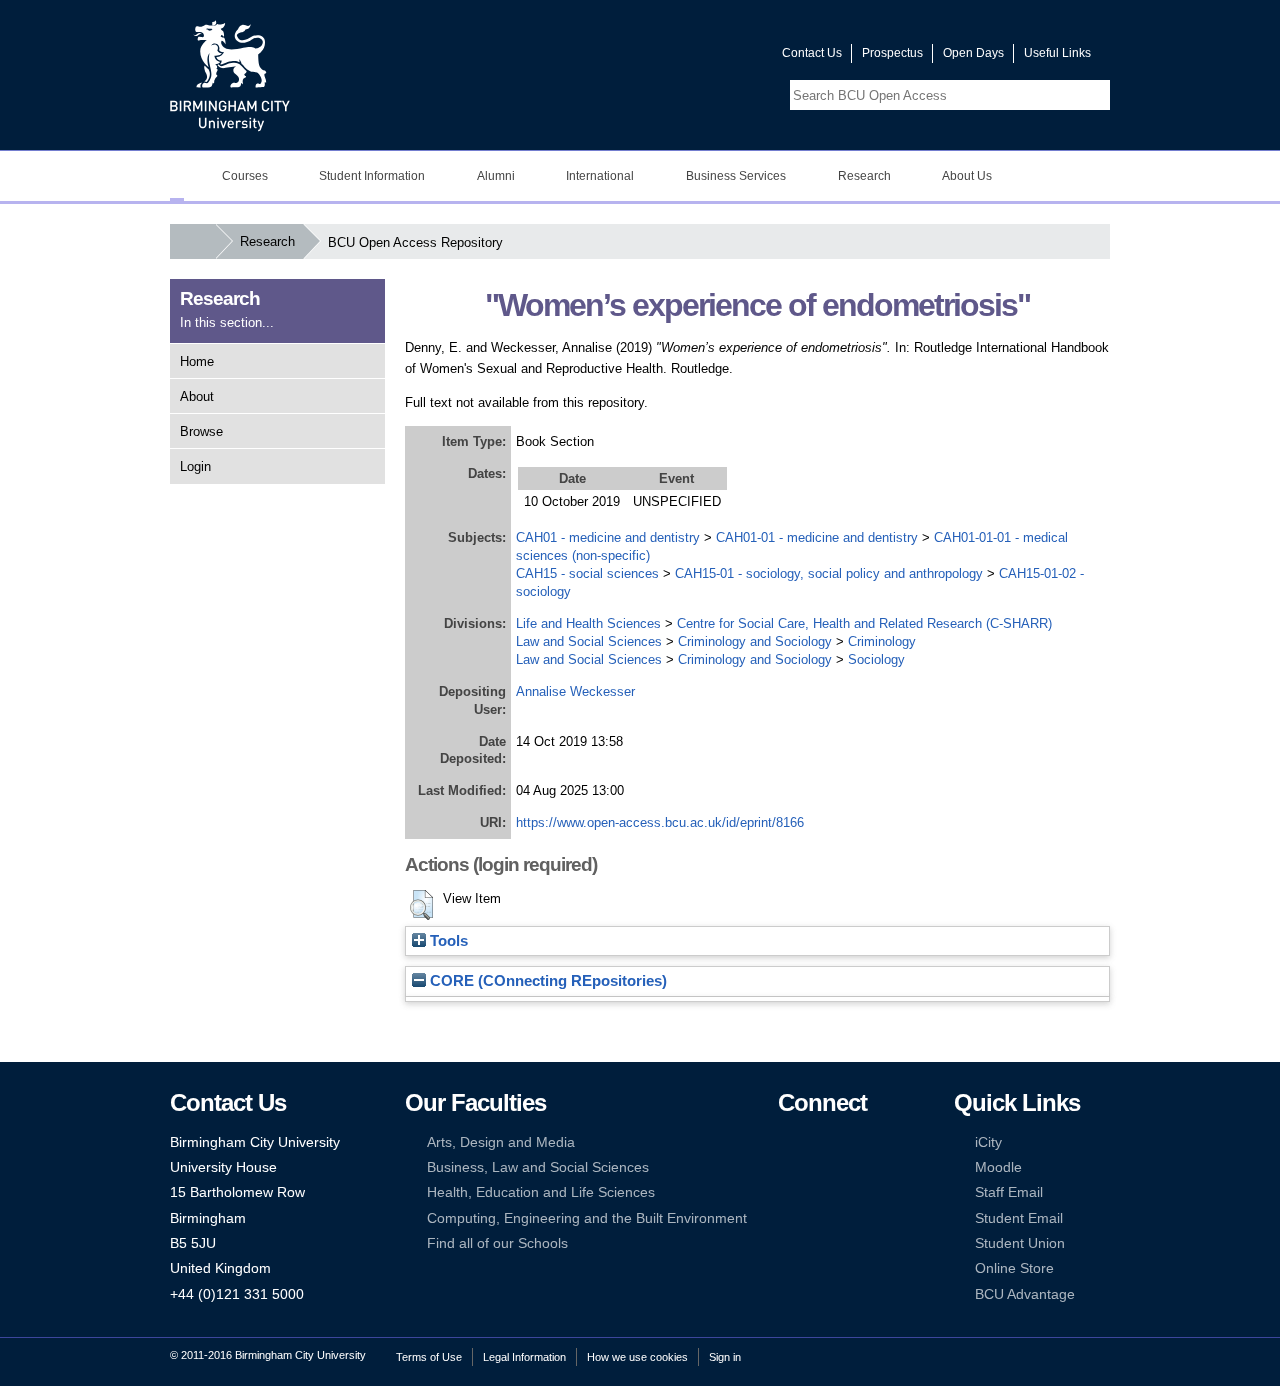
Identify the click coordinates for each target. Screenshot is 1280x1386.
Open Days (973, 53)
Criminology (882, 641)
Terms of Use (429, 1357)
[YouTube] (848, 1142)
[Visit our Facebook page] (671, 57)
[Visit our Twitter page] (695, 57)
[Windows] (848, 1218)
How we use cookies (637, 1357)
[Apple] (787, 1218)
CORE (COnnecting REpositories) (546, 981)
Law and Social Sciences (589, 641)
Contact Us (812, 53)
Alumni (496, 176)
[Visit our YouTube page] (719, 57)
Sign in (725, 1357)
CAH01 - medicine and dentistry (608, 537)
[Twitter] (817, 1142)
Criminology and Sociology (755, 641)
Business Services (736, 176)
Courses (245, 176)
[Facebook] (787, 1142)
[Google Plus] (848, 1167)
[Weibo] (787, 1192)
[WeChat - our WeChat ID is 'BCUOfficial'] (817, 1192)
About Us (967, 176)
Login (195, 466)
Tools (447, 941)
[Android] (817, 1218)
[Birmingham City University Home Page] (177, 176)
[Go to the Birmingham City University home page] (230, 75)
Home (197, 361)
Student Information (372, 176)
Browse (201, 431)
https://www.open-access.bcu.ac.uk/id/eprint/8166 (660, 822)
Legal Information (524, 1357)
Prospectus (892, 53)
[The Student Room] (848, 1192)
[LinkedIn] (787, 1167)
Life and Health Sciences (588, 623)
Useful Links (1057, 53)
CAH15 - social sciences (587, 573)
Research (864, 176)
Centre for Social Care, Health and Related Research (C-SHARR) (864, 623)
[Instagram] (817, 1167)
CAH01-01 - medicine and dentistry (817, 537)
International (600, 176)
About (197, 396)
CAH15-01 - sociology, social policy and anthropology (829, 573)
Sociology (876, 659)
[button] (421, 905)
